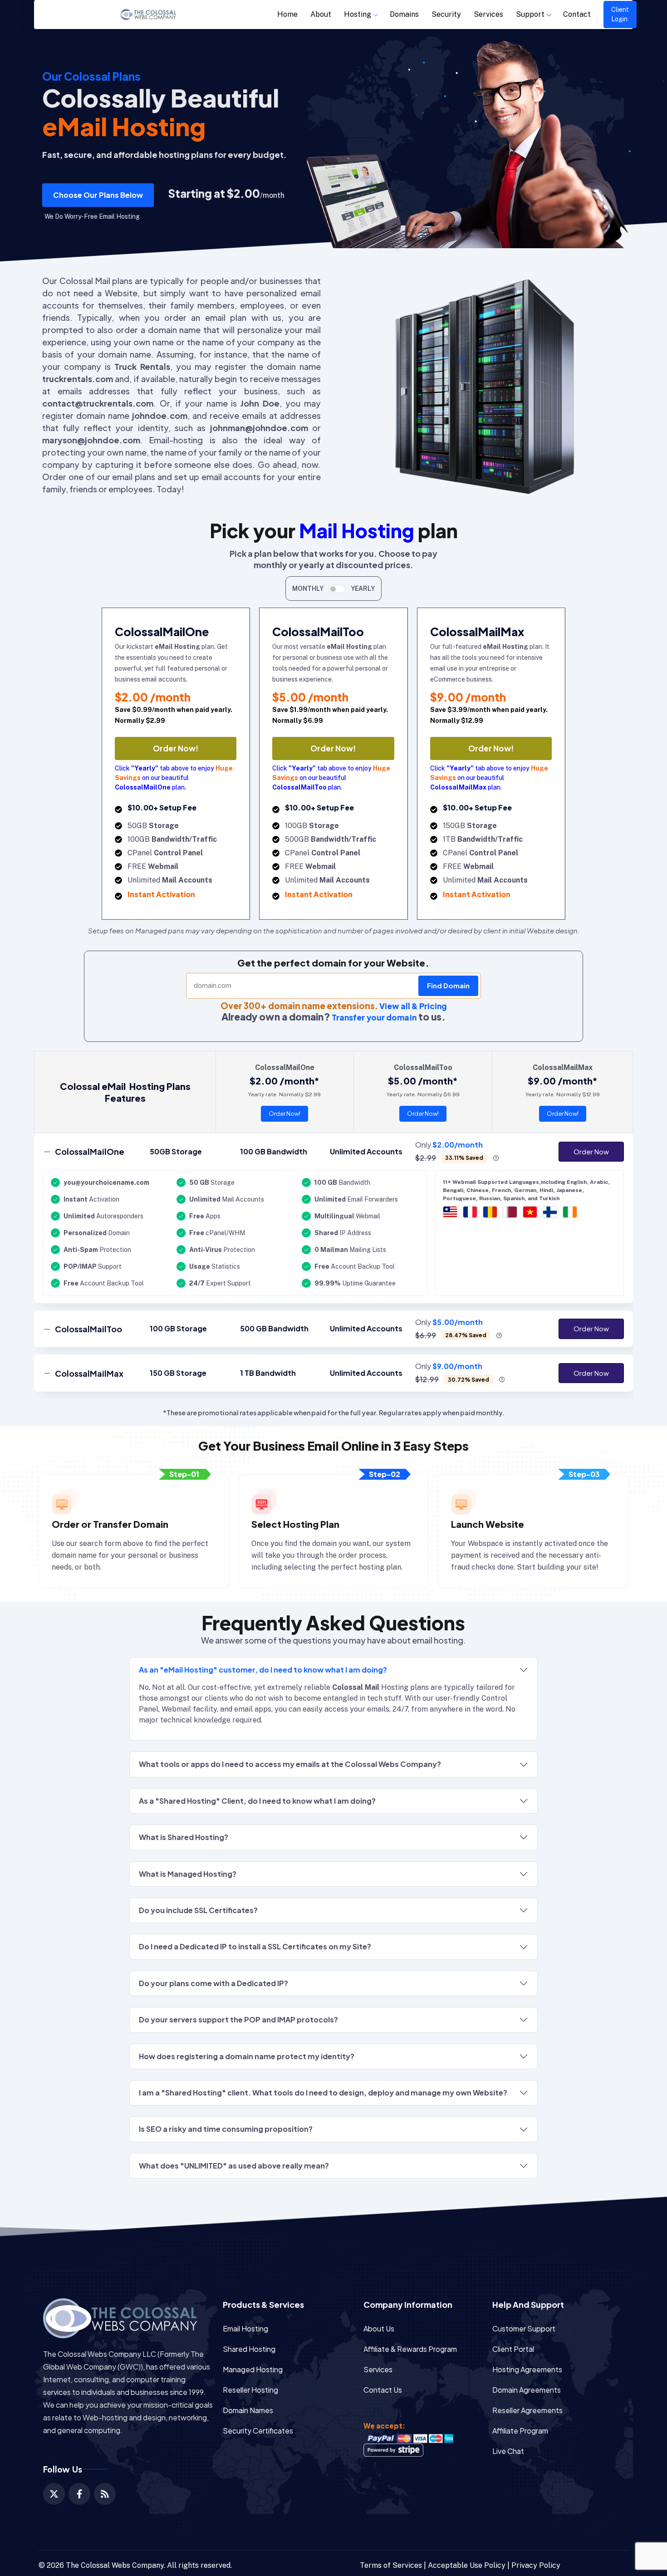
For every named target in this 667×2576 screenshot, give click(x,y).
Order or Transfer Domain (110, 1524)
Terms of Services (391, 2565)
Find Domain (448, 985)
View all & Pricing (413, 1006)
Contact (577, 14)
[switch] (337, 589)
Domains (404, 14)
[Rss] (105, 2494)
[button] (98, 195)
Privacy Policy (536, 2565)
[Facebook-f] (79, 2494)
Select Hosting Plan (295, 1524)
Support (530, 14)
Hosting (358, 14)
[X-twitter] (54, 2494)
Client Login (620, 14)
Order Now (591, 1151)
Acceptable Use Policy (467, 2565)
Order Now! (176, 748)
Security (446, 14)
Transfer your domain (374, 1017)
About (321, 14)
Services (488, 14)
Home (287, 14)
